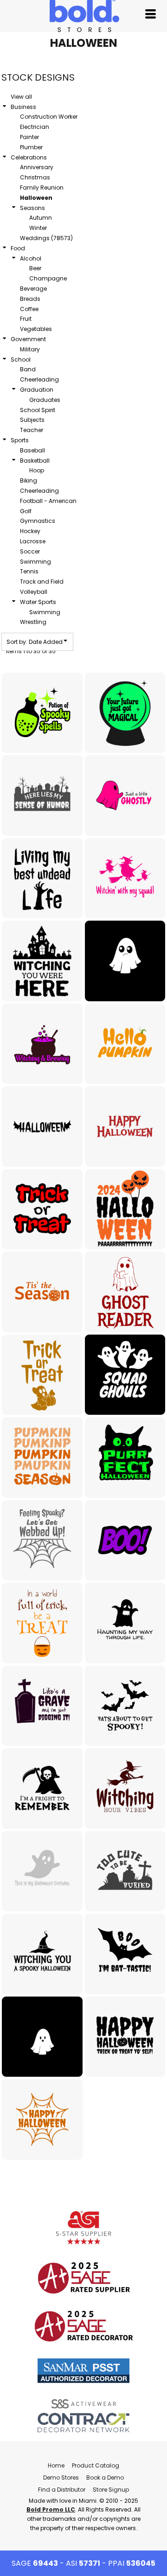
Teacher (32, 430)
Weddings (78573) (46, 238)
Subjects (32, 420)
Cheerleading (39, 379)
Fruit (26, 319)
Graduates (45, 400)
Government (28, 339)
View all (21, 97)
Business (23, 107)
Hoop (37, 470)
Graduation (37, 390)
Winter (38, 228)
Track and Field (42, 582)
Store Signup (111, 2490)
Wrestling (33, 622)
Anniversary (37, 167)
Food (18, 248)
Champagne (48, 278)
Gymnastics (38, 521)
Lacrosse (33, 541)
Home (56, 2465)
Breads (30, 299)
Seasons (32, 208)
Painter (29, 137)
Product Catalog (96, 2465)
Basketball (35, 461)
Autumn (41, 218)
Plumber (31, 147)
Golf (26, 511)
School (21, 359)
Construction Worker (49, 117)
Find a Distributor (62, 2490)
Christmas (35, 177)
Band (28, 369)
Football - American (48, 501)
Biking (29, 480)
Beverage (33, 289)
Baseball (32, 450)
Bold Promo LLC (51, 2509)
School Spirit (38, 410)
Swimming (35, 562)
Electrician (35, 127)
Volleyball (34, 592)
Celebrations (29, 157)
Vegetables (36, 329)
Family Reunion (42, 188)
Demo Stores (61, 2477)
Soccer (30, 551)
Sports (20, 440)
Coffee (29, 309)
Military (30, 349)
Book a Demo (105, 2477)
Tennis (29, 571)
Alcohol (31, 258)
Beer (35, 268)
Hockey (30, 531)
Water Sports (38, 602)
